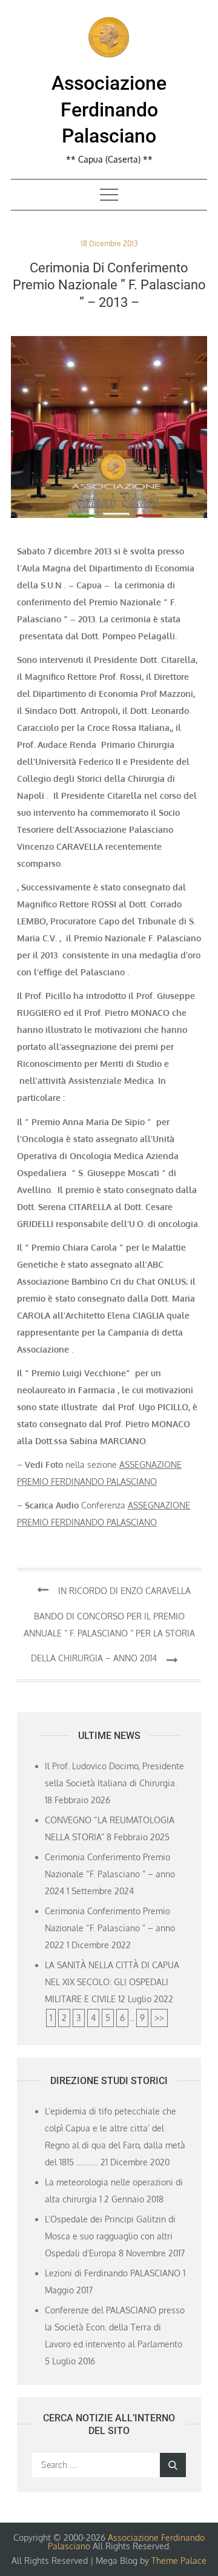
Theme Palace (179, 2561)
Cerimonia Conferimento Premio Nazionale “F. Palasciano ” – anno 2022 (110, 1928)
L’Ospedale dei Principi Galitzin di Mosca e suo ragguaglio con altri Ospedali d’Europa (110, 2236)
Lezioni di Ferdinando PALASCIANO (113, 2273)
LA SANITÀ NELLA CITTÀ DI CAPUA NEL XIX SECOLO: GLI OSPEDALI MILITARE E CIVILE (112, 1982)
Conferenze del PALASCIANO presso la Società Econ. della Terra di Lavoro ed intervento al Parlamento (115, 2327)
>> (159, 2018)
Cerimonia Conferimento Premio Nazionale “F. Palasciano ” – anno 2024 (110, 1874)
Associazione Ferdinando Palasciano (109, 109)
